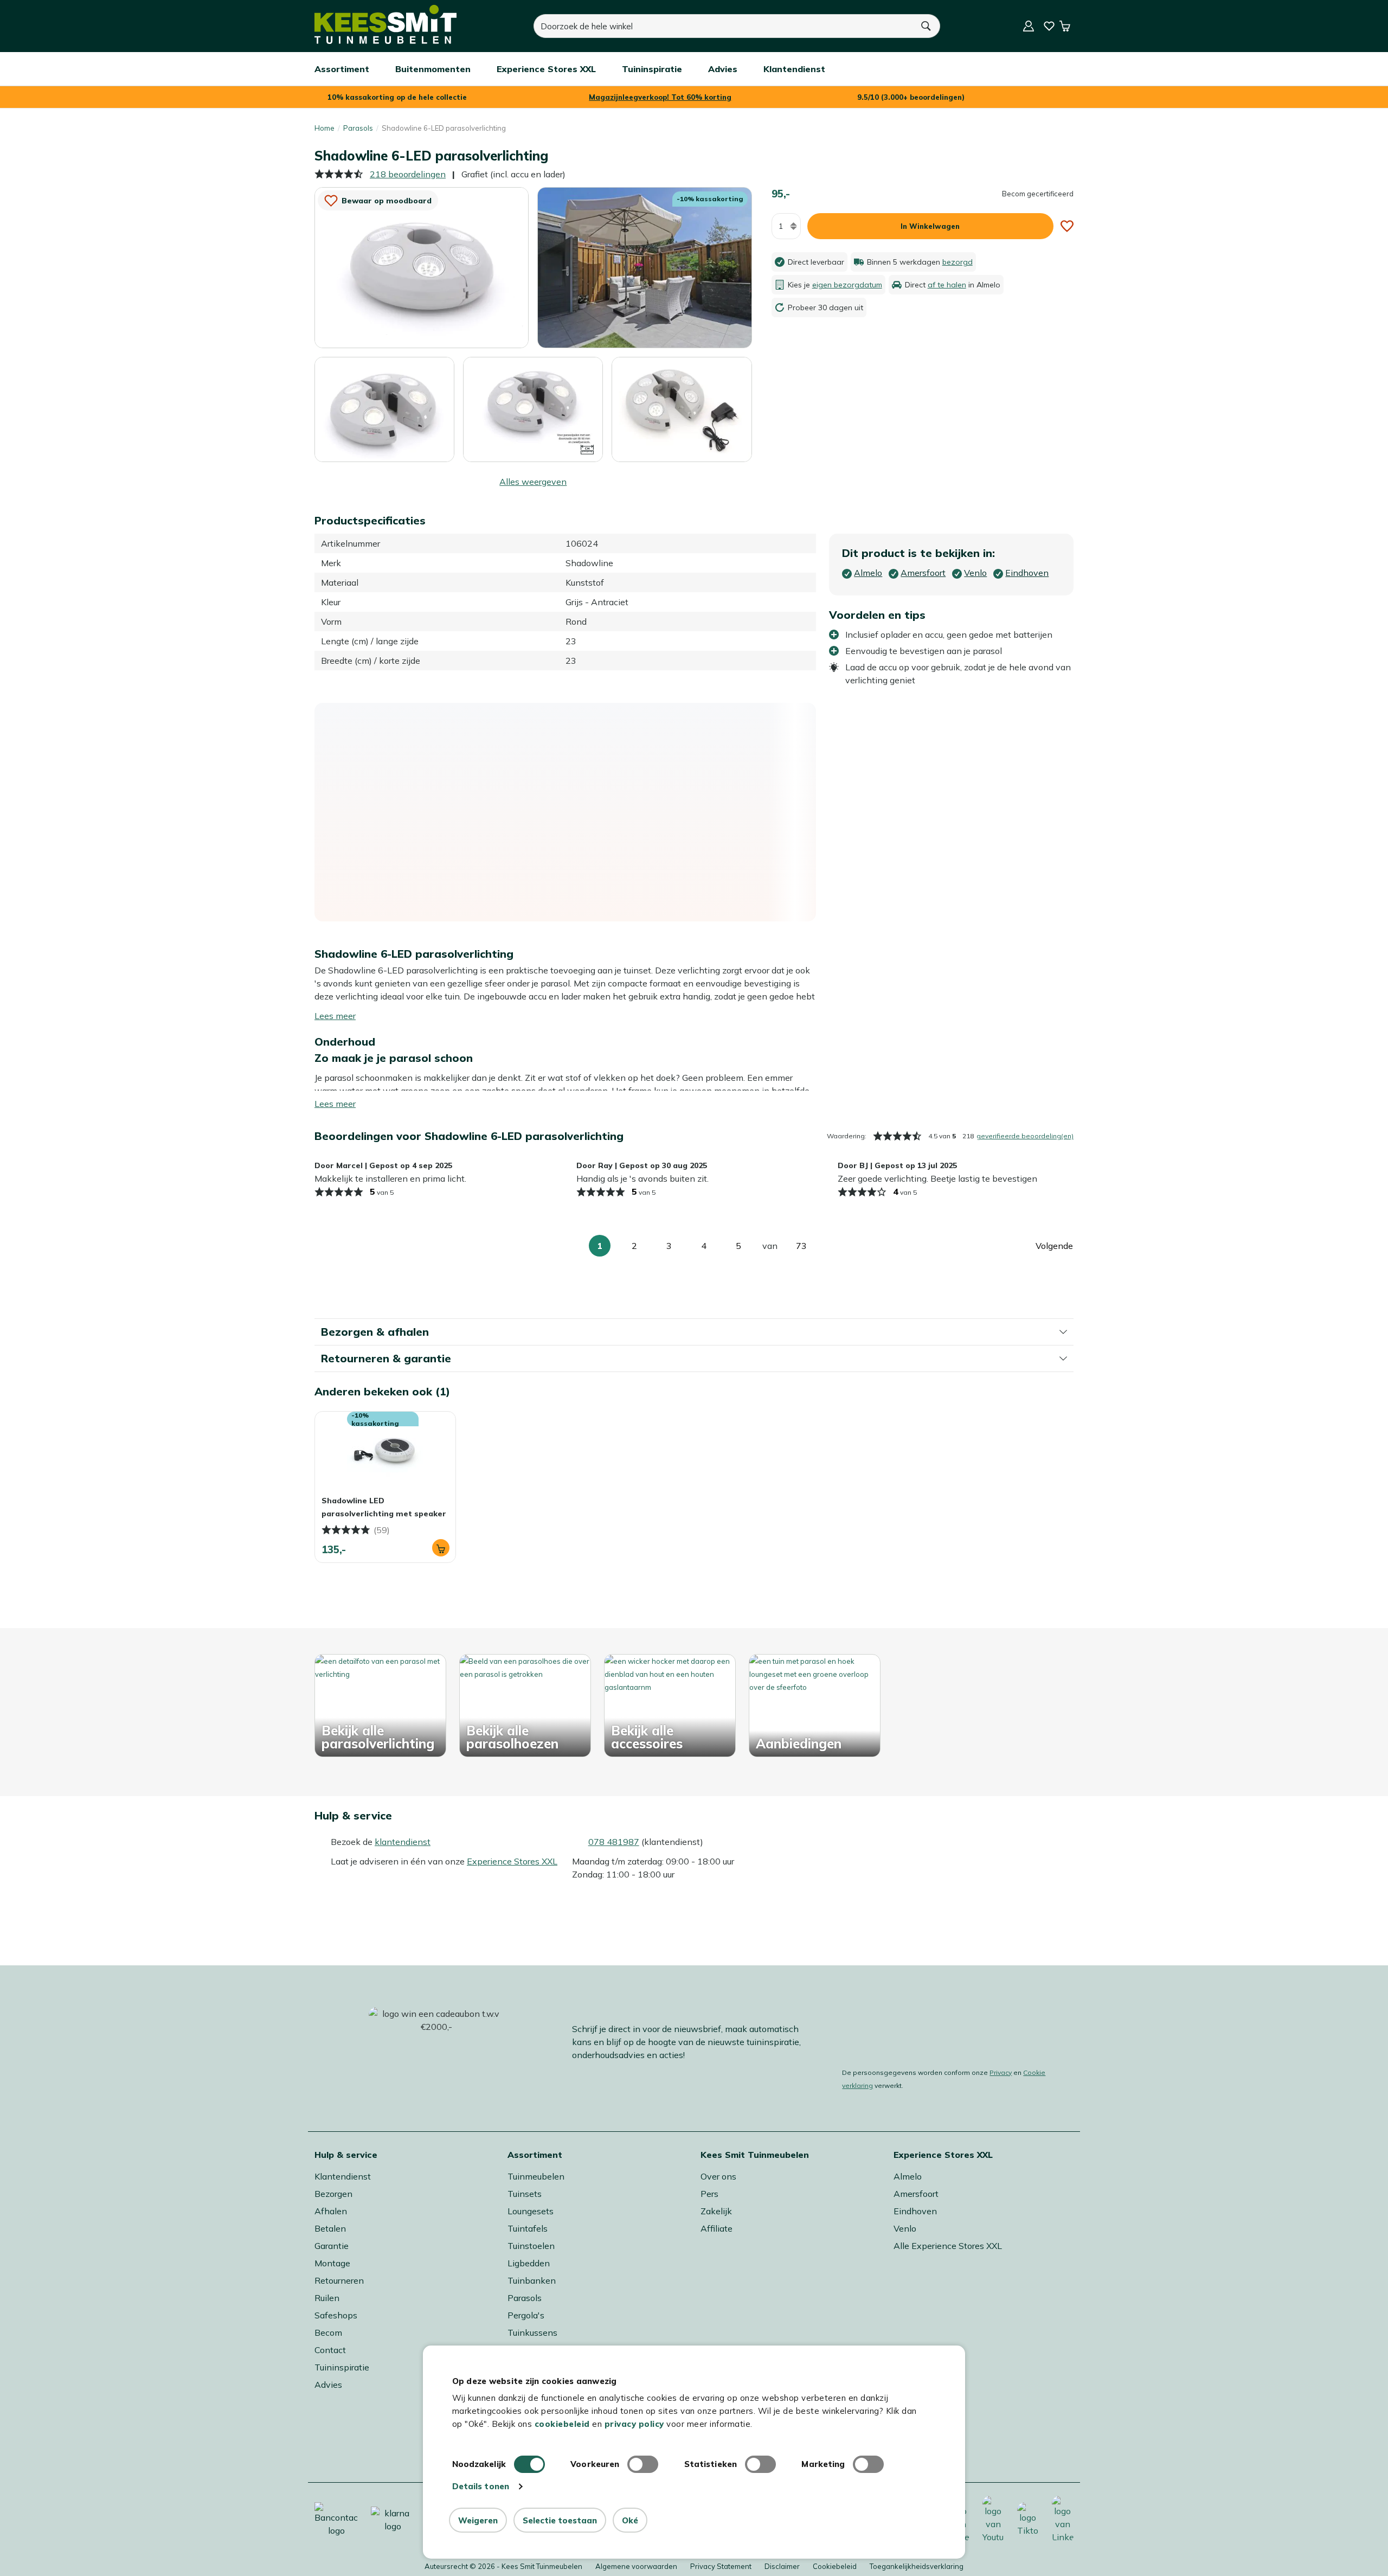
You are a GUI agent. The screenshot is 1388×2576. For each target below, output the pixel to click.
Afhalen (331, 2211)
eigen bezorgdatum (847, 285)
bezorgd (958, 262)
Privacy (1001, 2072)
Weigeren (478, 2520)
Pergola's (526, 2315)
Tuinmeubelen (536, 2176)
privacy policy (634, 2424)
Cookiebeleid (835, 2566)
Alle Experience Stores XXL (948, 2246)
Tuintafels (528, 2228)
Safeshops (336, 2315)
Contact (330, 2350)
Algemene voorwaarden (636, 2566)
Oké (630, 2520)
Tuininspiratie (342, 2367)
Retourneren (339, 2280)
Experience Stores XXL (512, 1861)
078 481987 (614, 1842)
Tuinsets (525, 2194)
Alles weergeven (533, 482)
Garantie (332, 2246)
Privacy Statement (721, 2566)
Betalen (330, 2228)
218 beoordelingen (408, 174)
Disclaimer (782, 2566)
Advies (328, 2385)
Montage (332, 2263)
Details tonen (481, 2486)
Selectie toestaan (560, 2520)
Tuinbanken (532, 2280)
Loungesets (531, 2211)
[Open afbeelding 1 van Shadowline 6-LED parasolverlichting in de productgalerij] (422, 267)
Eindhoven (915, 2211)
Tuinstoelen (531, 2246)
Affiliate (717, 2228)
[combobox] (723, 26)
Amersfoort (916, 2194)
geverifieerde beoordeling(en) (1025, 1136)
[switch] (643, 2464)
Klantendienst (343, 2176)
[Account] (1029, 26)
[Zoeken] (927, 26)
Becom (328, 2333)
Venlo (905, 2228)
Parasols (358, 128)
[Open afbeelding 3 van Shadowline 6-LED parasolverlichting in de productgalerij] (384, 409)
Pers (709, 2194)
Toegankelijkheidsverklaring (917, 2566)
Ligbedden (529, 2263)
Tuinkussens (532, 2333)
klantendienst (403, 1842)
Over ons (718, 2176)
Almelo (908, 2176)
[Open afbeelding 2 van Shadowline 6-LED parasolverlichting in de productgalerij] (644, 267)
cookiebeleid (562, 2424)
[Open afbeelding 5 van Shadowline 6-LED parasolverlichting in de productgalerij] (682, 409)
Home (324, 128)
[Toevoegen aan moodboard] (1067, 226)
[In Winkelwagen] (441, 1548)
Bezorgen (333, 2194)
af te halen (947, 285)
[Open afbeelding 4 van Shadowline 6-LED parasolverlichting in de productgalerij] (533, 408)
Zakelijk (716, 2211)
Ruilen (327, 2298)
